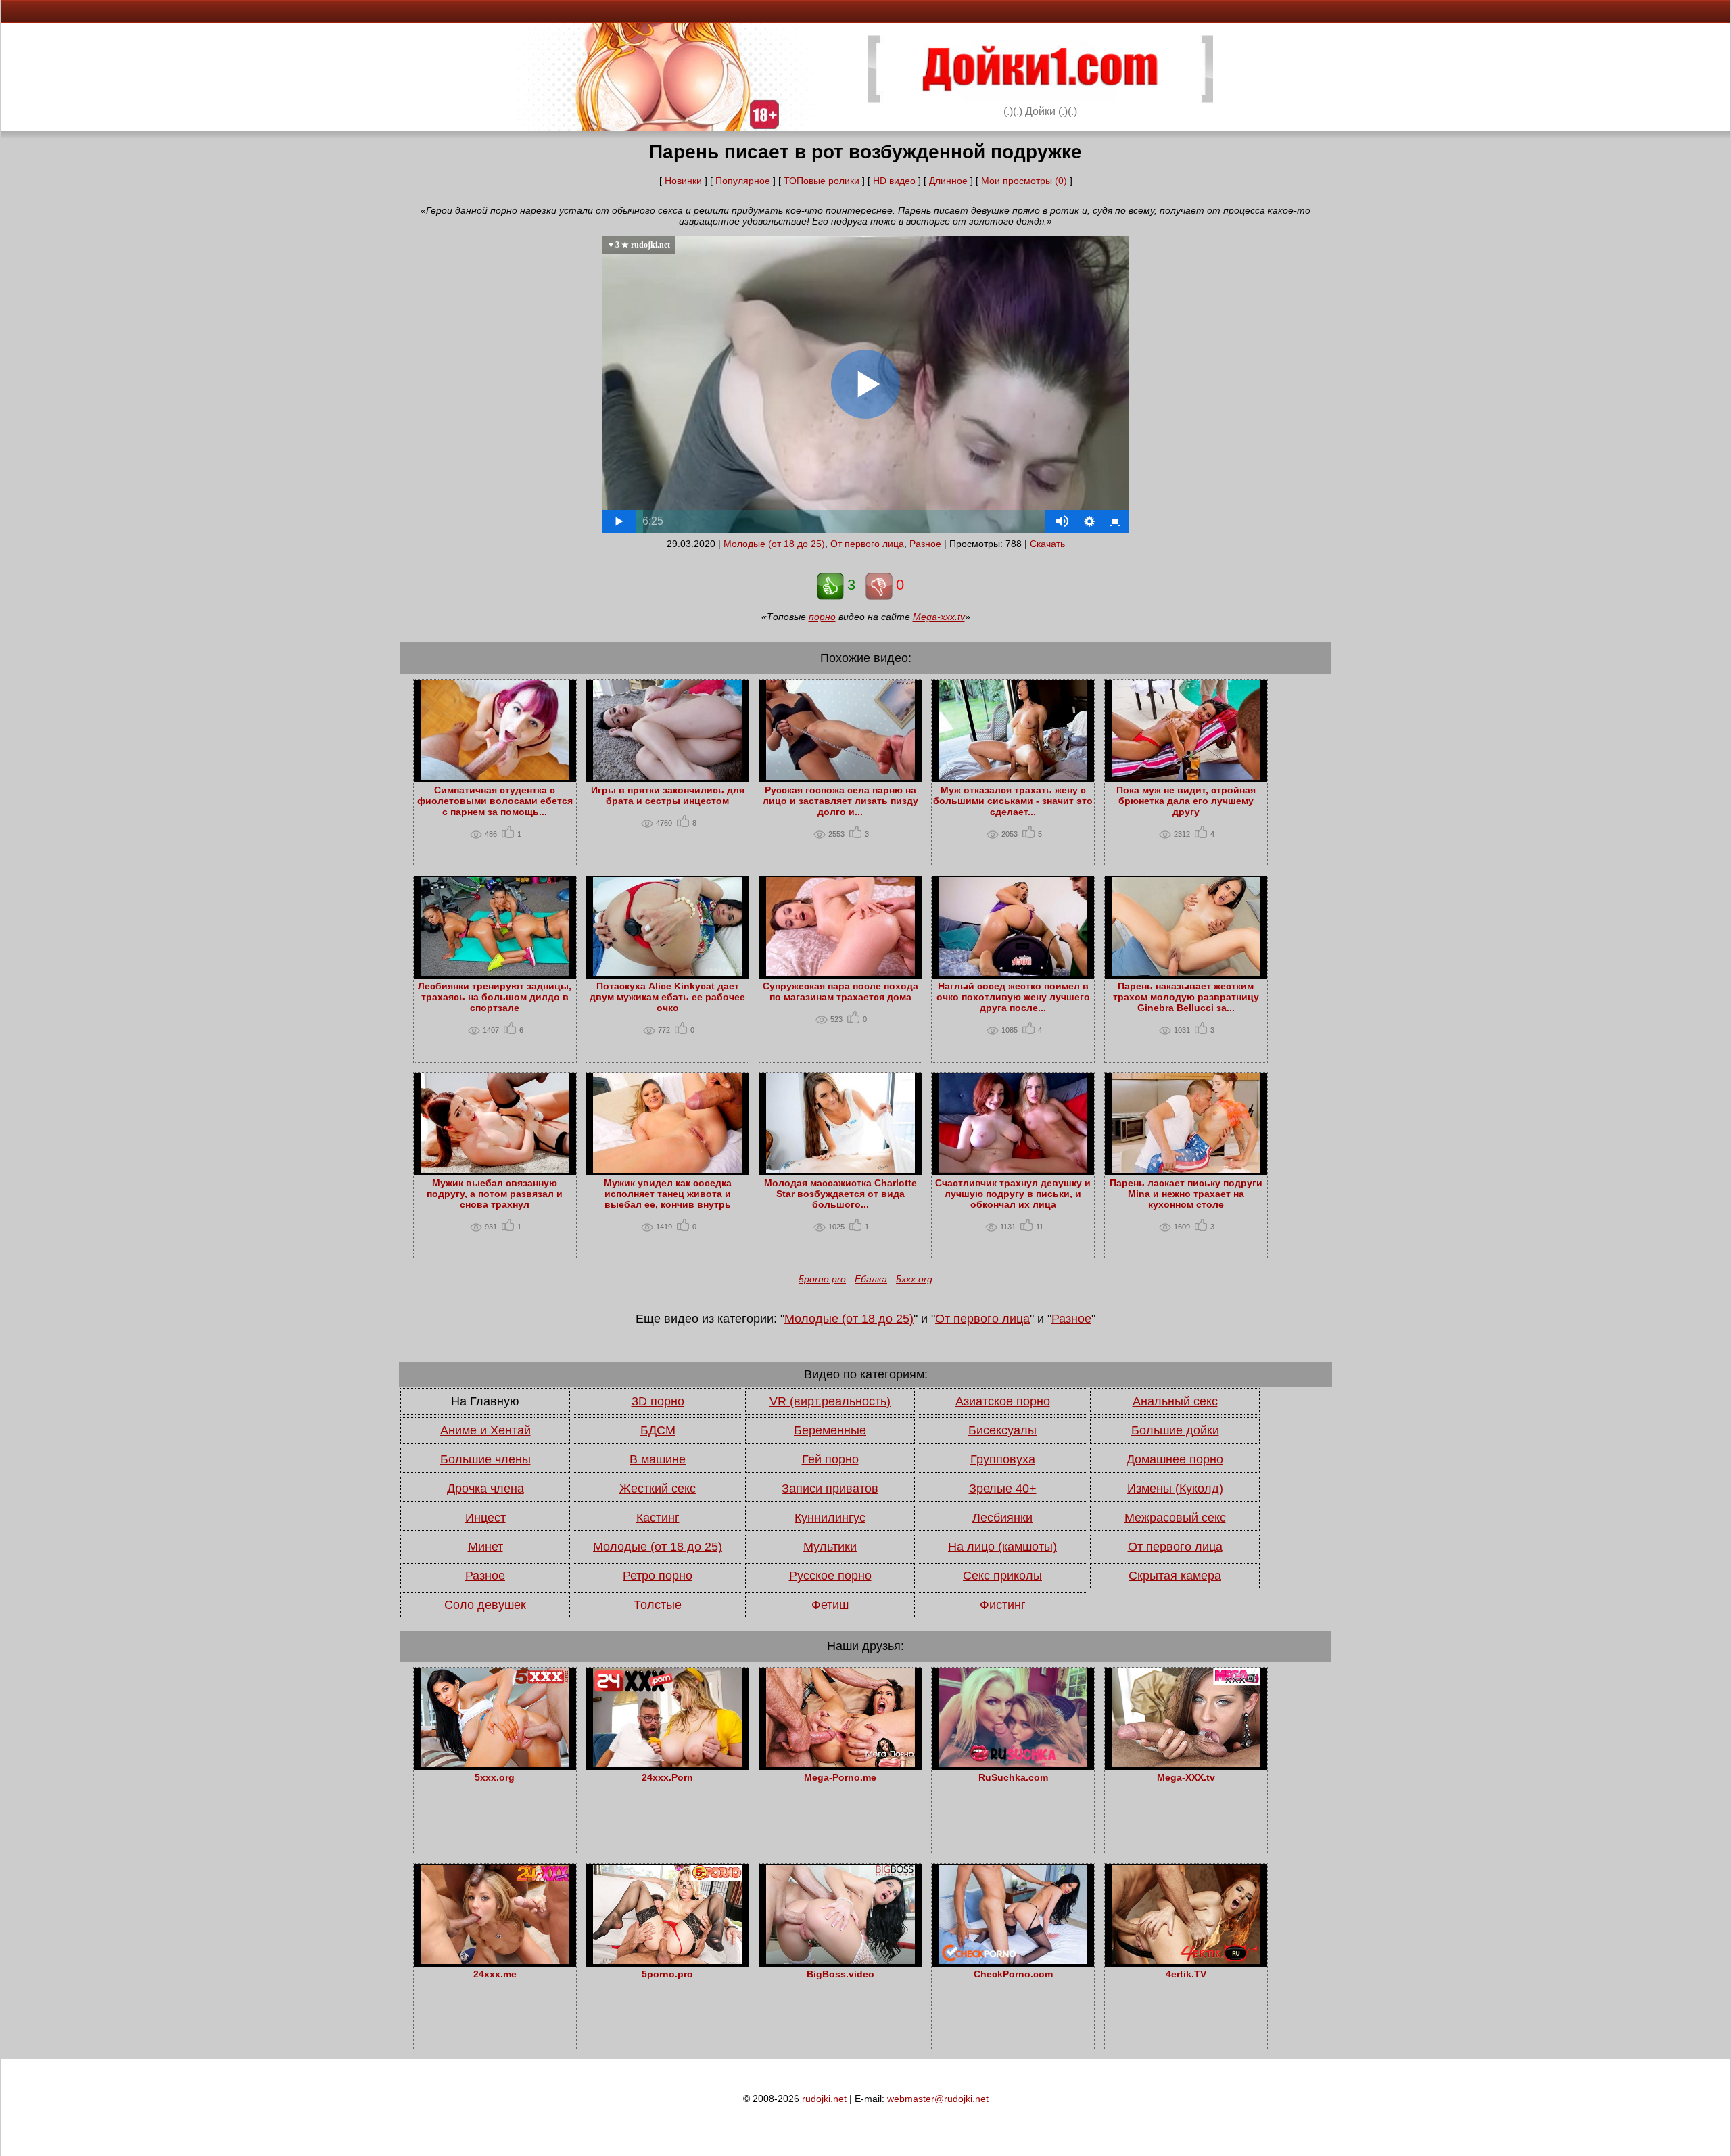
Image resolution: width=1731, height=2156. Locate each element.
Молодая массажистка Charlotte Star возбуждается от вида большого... (840, 1194)
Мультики (830, 1547)
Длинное (948, 181)
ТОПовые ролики (822, 181)
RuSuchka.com (1013, 1777)
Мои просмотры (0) (1024, 181)
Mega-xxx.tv (939, 617)
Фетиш (830, 1605)
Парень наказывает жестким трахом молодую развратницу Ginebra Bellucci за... (1186, 997)
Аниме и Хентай (485, 1430)
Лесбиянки (1002, 1518)
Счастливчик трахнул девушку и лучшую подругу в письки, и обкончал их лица (1013, 1194)
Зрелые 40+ (1003, 1489)
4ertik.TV (1186, 1974)
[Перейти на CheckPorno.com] (1013, 1961)
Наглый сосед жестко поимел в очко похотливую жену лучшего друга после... (1013, 997)
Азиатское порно (1003, 1401)
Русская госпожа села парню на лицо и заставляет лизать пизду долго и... (840, 801)
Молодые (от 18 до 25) (774, 544)
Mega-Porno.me (840, 1777)
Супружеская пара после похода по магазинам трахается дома (840, 991)
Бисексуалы (1002, 1430)
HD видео (894, 181)
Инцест (485, 1518)
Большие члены (485, 1459)
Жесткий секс (658, 1489)
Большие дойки (1175, 1430)
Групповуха (1003, 1459)
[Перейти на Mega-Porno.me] (840, 1764)
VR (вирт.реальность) (830, 1401)
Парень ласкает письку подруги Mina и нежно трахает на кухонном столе (1186, 1194)
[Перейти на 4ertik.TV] (1186, 1961)
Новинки (683, 181)
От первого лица (867, 544)
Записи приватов (830, 1489)
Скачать (1047, 544)
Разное (925, 544)
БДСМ (658, 1430)
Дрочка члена (485, 1489)
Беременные (830, 1430)
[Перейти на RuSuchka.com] (1013, 1764)
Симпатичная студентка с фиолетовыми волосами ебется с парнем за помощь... (495, 801)
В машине (658, 1459)
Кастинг (658, 1518)
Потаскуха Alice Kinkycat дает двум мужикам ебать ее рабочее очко (667, 997)
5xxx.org (914, 1279)
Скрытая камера (1175, 1576)
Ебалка (871, 1279)
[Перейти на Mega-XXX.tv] (1186, 1764)
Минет (485, 1547)
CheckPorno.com (1013, 1974)
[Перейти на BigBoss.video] (840, 1961)
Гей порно (830, 1459)
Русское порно (830, 1576)
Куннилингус (830, 1518)
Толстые (658, 1605)
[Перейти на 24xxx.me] (495, 1961)
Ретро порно (658, 1576)
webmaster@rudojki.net (938, 2099)
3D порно (658, 1401)
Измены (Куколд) (1175, 1489)
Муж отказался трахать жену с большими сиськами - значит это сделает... (1013, 801)
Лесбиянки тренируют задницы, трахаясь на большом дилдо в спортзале (495, 997)
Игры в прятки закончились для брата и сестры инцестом (668, 795)
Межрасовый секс (1175, 1518)
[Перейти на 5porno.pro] (667, 1961)
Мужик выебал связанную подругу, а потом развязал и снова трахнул (495, 1194)
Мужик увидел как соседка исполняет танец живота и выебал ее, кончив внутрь (668, 1194)
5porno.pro (822, 1279)
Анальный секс (1175, 1401)
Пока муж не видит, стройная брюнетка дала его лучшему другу (1186, 801)
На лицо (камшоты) (1002, 1547)
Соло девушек (485, 1605)
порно (822, 617)
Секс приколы (1002, 1576)
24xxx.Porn (667, 1777)
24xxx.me (495, 1974)
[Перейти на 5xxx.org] (495, 1764)
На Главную (485, 1401)
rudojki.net (824, 2099)
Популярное (743, 181)
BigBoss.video (840, 1974)
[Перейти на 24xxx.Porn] (667, 1764)
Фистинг (1003, 1605)
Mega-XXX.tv (1186, 1777)
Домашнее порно (1175, 1459)
